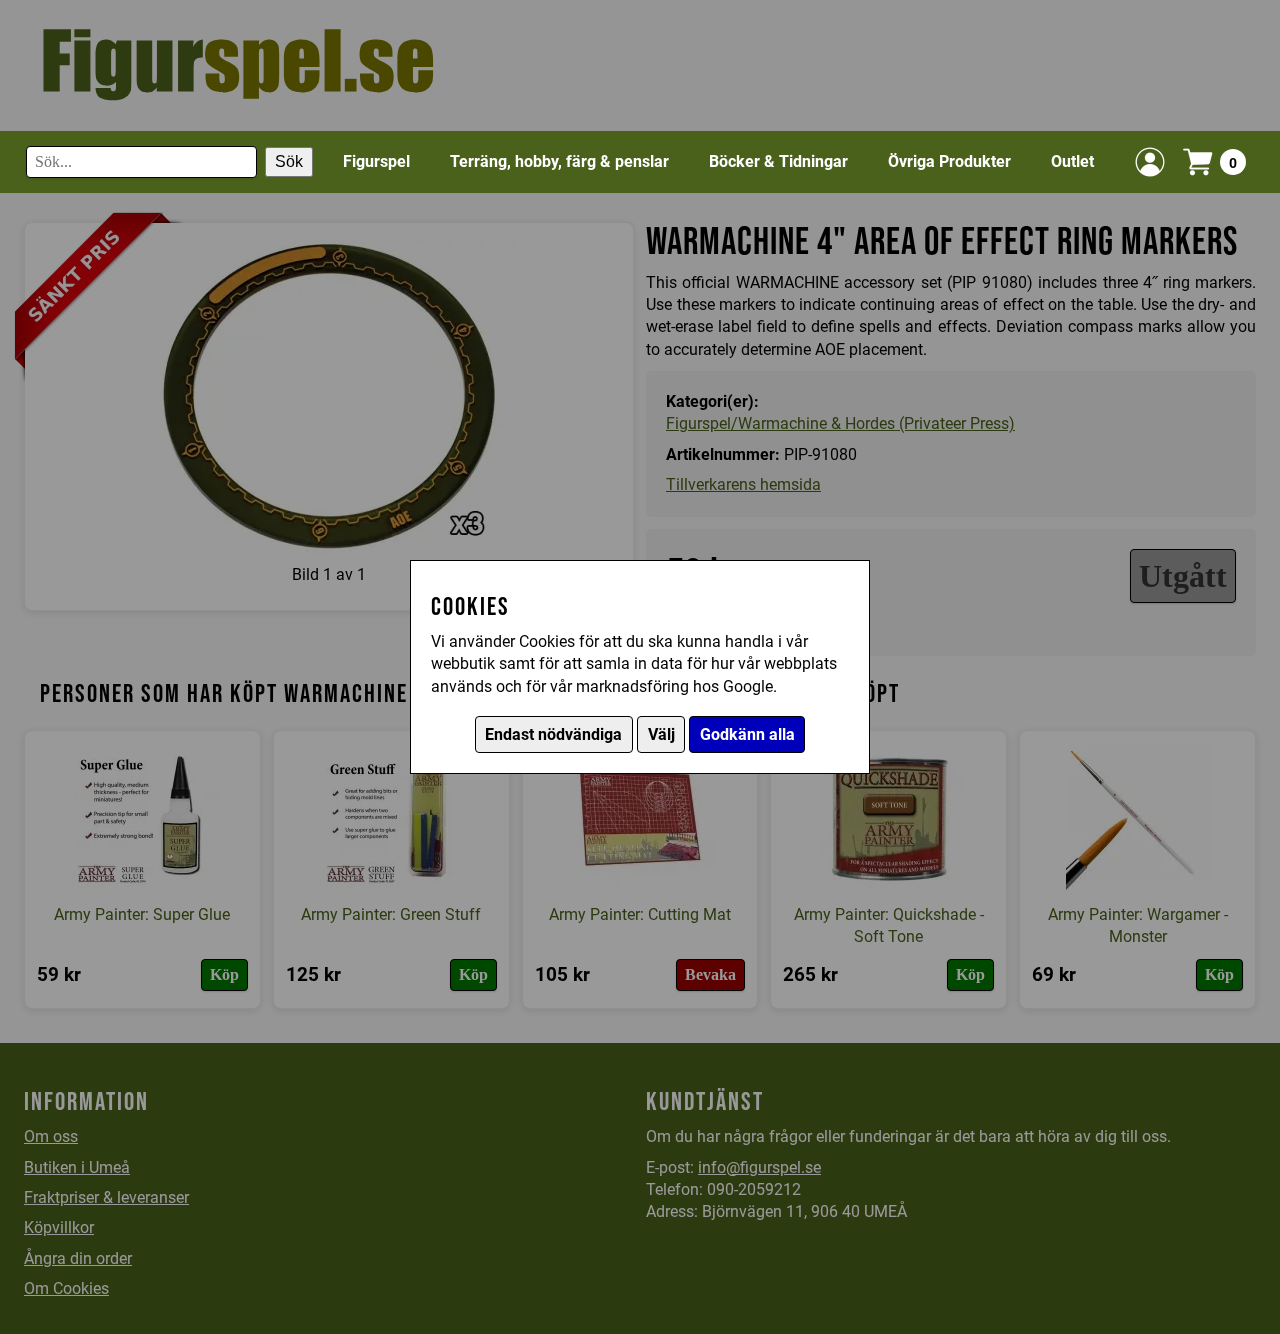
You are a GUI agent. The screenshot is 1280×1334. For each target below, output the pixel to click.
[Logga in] (1150, 162)
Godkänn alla (747, 734)
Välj (661, 734)
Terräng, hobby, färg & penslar (559, 161)
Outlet (1072, 161)
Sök (289, 161)
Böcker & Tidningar (778, 161)
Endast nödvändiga (553, 734)
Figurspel (376, 161)
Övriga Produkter (949, 161)
